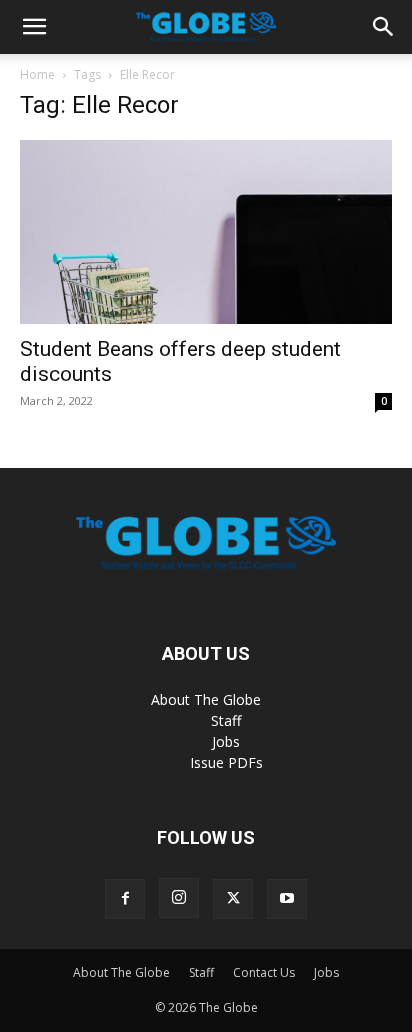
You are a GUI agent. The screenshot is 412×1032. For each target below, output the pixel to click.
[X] (233, 899)
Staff (226, 720)
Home (37, 74)
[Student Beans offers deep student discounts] (206, 232)
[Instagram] (179, 898)
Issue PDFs (226, 762)
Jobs (226, 741)
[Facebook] (125, 899)
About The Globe (206, 699)
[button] (34, 27)
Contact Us (264, 972)
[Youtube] (287, 899)
